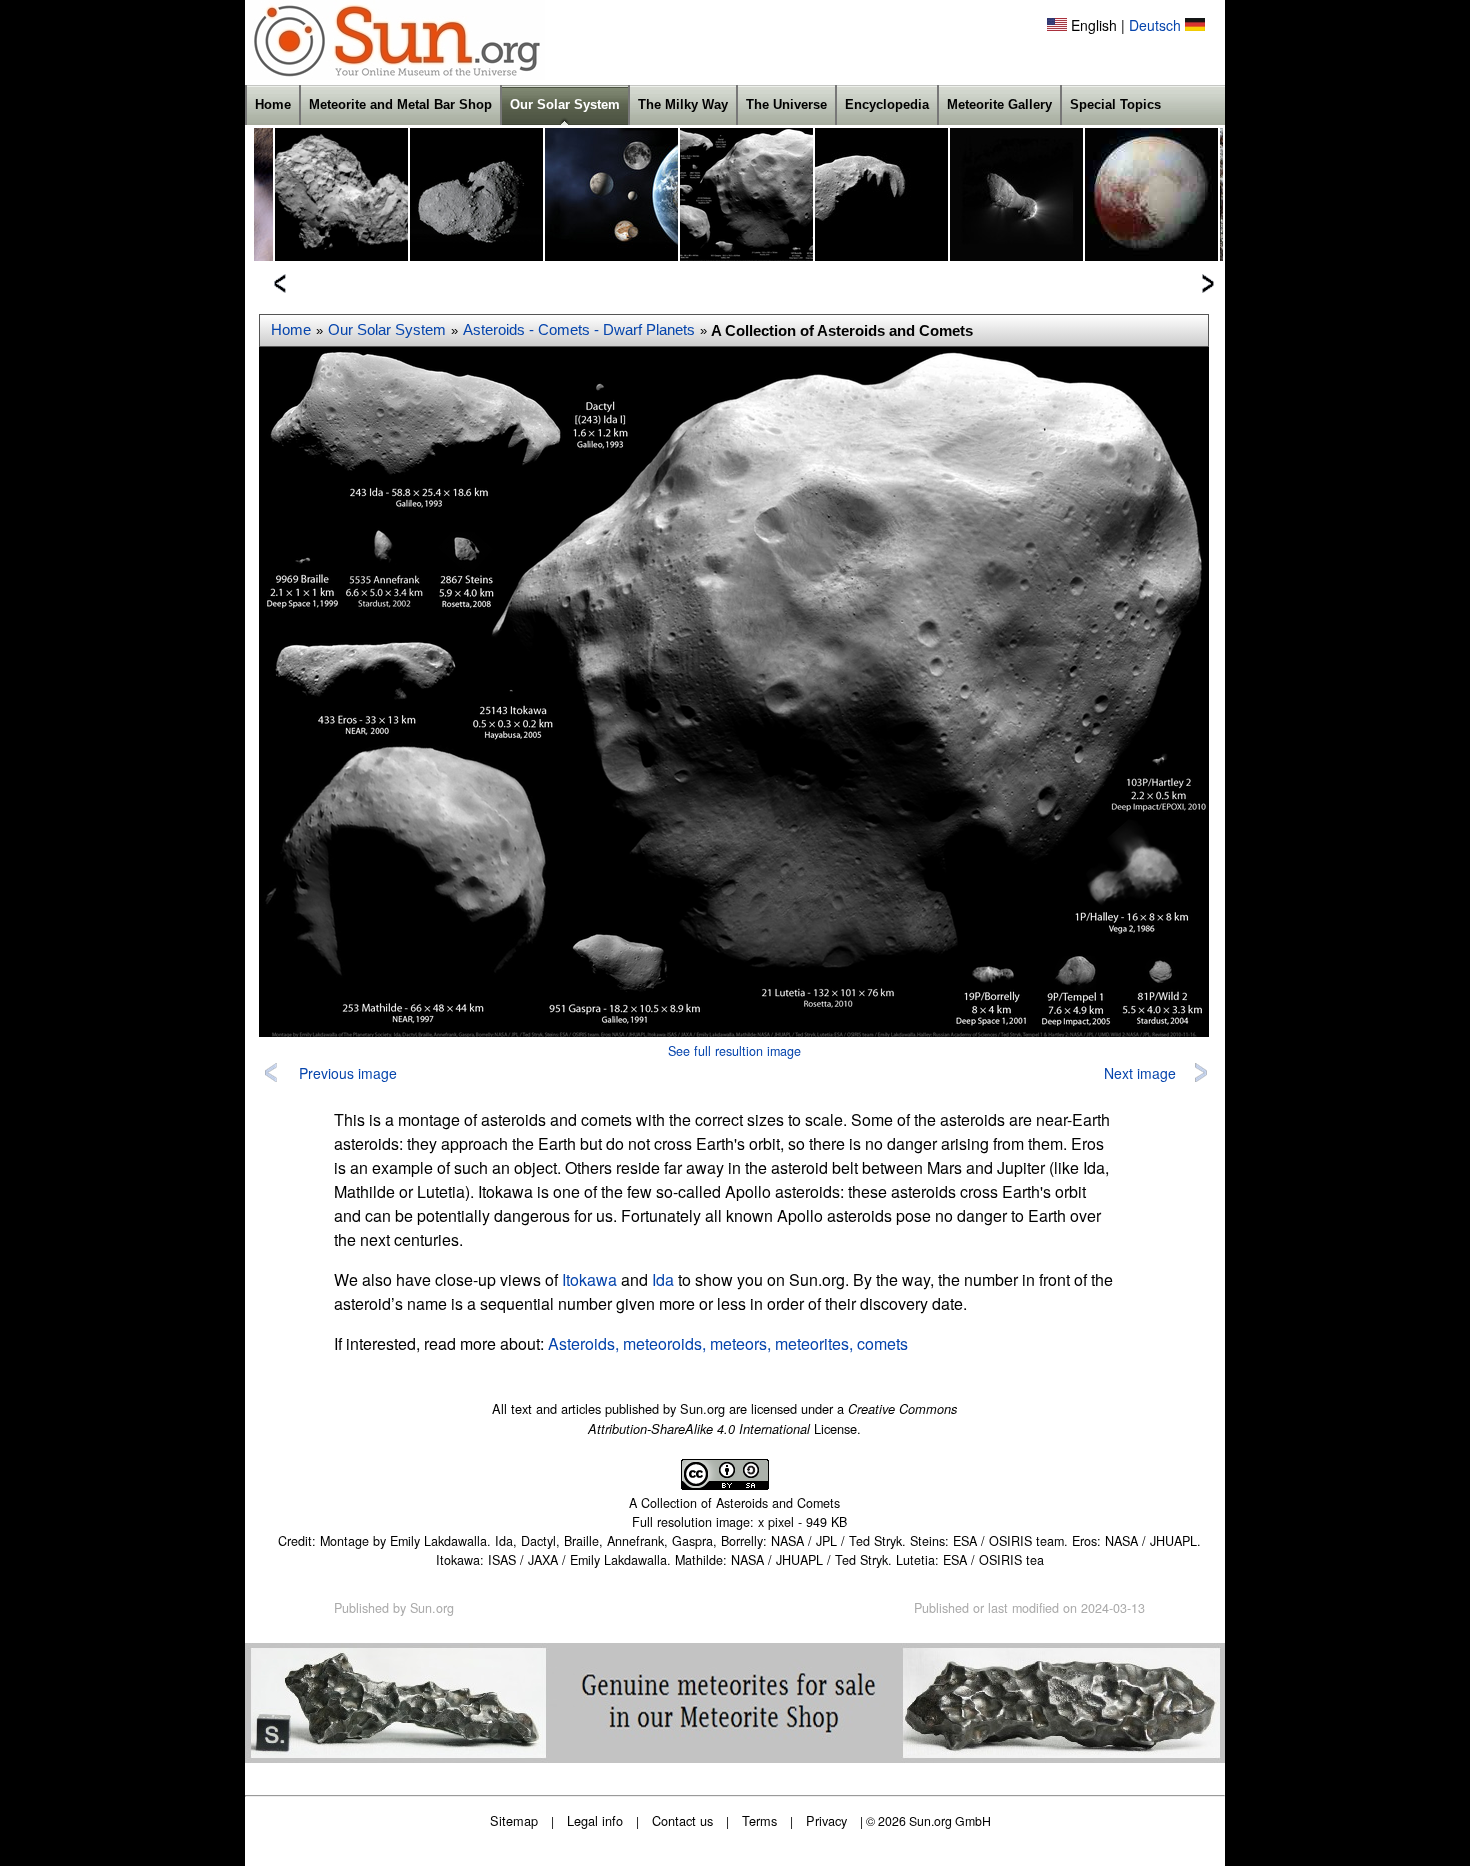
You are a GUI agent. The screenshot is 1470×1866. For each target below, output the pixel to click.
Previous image (348, 1073)
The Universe (786, 104)
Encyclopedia (887, 104)
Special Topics (1115, 104)
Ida (663, 1279)
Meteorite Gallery (999, 104)
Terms (759, 1820)
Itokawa (589, 1279)
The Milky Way (683, 104)
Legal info (595, 1820)
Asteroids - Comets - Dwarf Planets (579, 330)
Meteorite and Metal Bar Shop (400, 104)
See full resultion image (734, 1051)
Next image (1140, 1073)
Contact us (682, 1820)
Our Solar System (565, 104)
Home (273, 104)
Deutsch (1155, 25)
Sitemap (514, 1820)
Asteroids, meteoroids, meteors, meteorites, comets (728, 1343)
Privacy (826, 1820)
